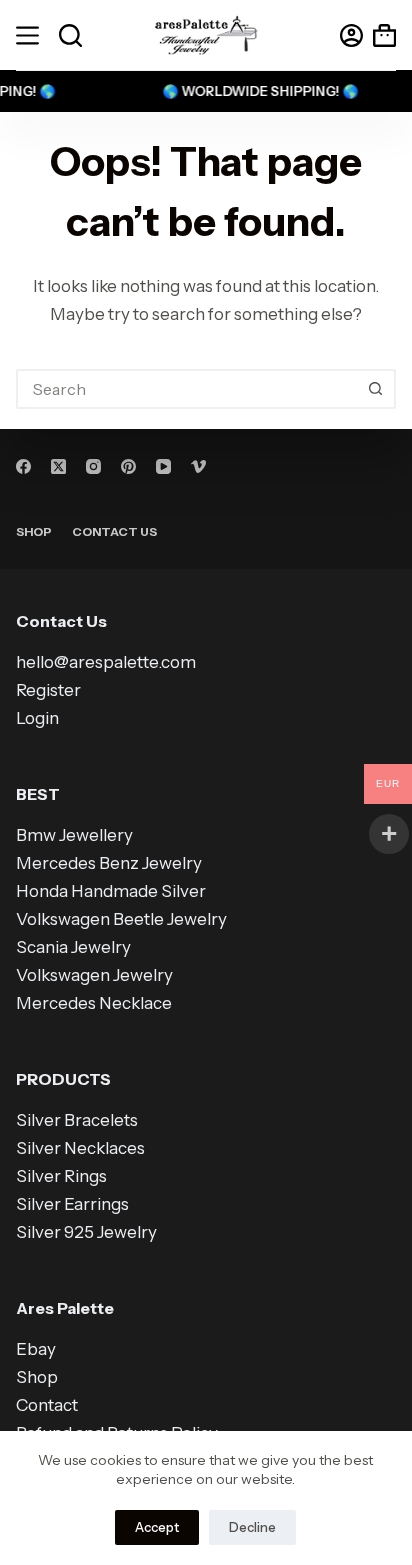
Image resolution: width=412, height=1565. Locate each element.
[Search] (70, 35)
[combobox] (187, 389)
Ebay (36, 1349)
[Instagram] (93, 466)
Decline (252, 1527)
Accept (157, 1527)
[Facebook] (23, 466)
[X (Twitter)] (58, 466)
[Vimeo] (198, 466)
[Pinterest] (128, 466)
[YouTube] (163, 466)
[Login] (351, 35)
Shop (34, 531)
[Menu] (27, 35)
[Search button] (376, 389)
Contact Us (114, 531)
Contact (47, 1405)
